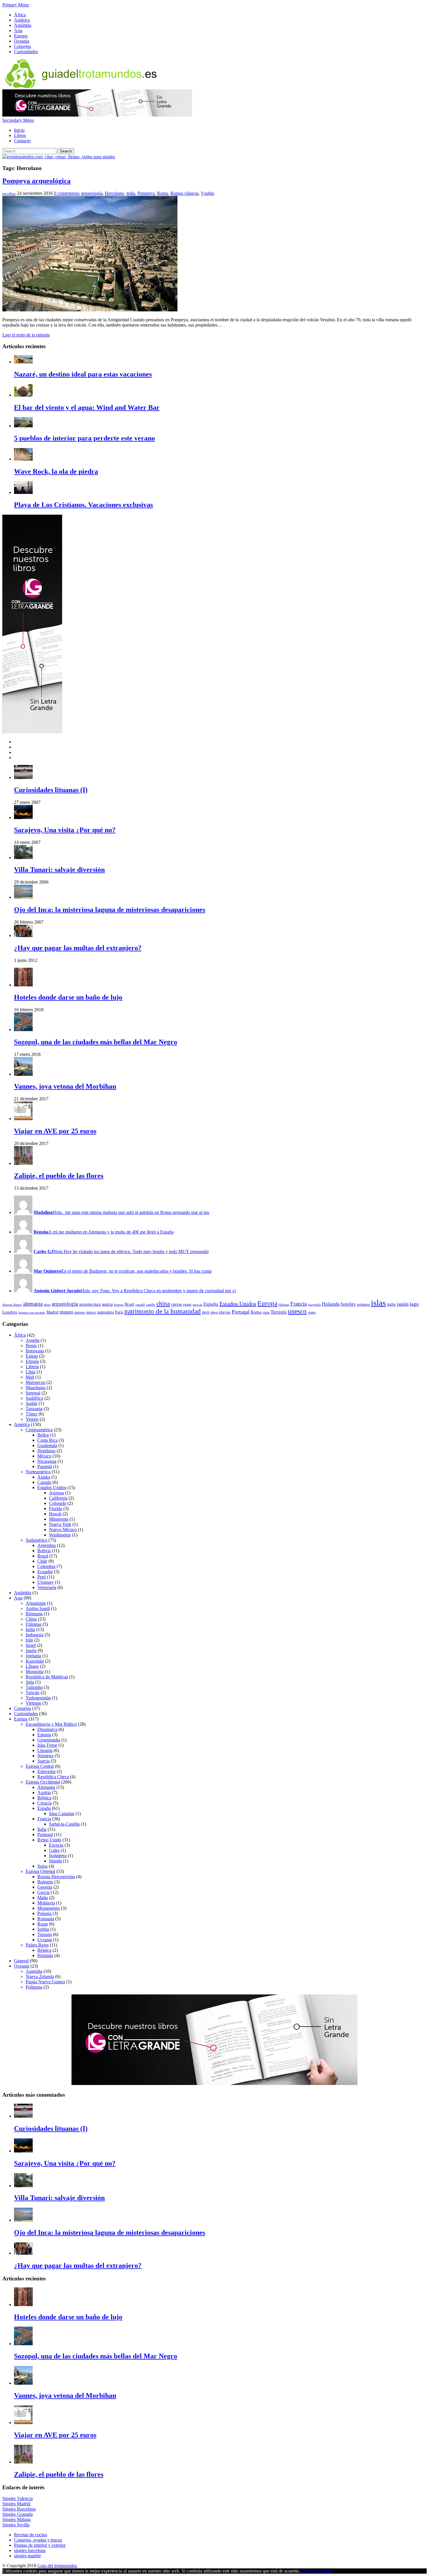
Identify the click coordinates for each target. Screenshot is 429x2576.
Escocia (56, 1845)
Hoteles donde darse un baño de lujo (68, 997)
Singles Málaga (16, 2519)
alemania (33, 1304)
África (20, 15)
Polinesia (34, 1987)
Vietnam (33, 1703)
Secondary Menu (18, 120)
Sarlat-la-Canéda (64, 1824)
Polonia (44, 1913)
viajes (312, 1312)
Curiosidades (26, 52)
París (119, 1312)
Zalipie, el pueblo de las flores (59, 1176)
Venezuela (47, 1587)
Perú (42, 1577)
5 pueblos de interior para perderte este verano (84, 438)
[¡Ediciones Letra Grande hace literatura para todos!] (97, 115)
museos (80, 1312)
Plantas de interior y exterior (40, 2545)
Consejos (22, 46)
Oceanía (22, 41)
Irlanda (55, 1861)
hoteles (348, 1304)
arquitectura (90, 1304)
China (31, 1619)
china (163, 1304)
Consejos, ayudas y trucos (38, 2540)
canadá (140, 1305)
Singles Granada (18, 2514)
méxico (91, 1312)
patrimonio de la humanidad (163, 1311)
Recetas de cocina (30, 2535)
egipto (187, 1305)
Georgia (45, 1887)
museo (66, 1312)
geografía (314, 1305)
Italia (42, 1829)
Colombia (46, 1566)
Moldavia (46, 1903)
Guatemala (47, 1445)
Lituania (45, 1750)
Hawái (55, 1514)
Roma (163, 193)
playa (214, 1312)
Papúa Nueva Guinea (45, 1982)
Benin (31, 1346)
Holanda (331, 1304)
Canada (44, 1482)
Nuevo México (63, 1530)
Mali (30, 1377)
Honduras (46, 1451)
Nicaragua (47, 1461)
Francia (299, 1304)
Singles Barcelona (19, 2509)
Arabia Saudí (38, 1608)
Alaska (44, 1477)
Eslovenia (46, 1771)
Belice (43, 1435)
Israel (31, 1645)
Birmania (34, 1614)
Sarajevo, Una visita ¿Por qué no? (65, 830)
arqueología (92, 193)
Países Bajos (37, 1945)
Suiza (42, 1866)
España (211, 1304)
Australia (34, 1971)
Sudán (32, 1403)
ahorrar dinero (12, 1305)
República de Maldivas (47, 1677)
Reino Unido (49, 1840)
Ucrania (45, 1940)
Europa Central (40, 1766)
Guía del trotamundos (57, 2566)
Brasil (129, 1304)
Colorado (58, 1503)
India (30, 1629)
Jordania (33, 1656)
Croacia (45, 1803)
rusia (266, 1312)
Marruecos (35, 1382)
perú (206, 1312)
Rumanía (46, 1919)
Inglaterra (58, 1856)
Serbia (43, 1929)
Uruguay (46, 1582)
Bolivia (44, 1551)
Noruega (45, 1756)
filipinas (284, 1305)
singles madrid (27, 2556)
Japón (31, 1650)
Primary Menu (16, 5)
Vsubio (207, 193)
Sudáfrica (34, 1398)
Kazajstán (35, 1661)
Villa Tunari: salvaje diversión (59, 870)
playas (225, 1312)
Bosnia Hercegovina (56, 1877)
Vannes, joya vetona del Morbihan (65, 1086)
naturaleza (105, 1312)
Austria (44, 1792)
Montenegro (49, 1908)
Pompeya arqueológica (36, 181)
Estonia (44, 1735)
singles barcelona (30, 2550)
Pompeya (146, 193)
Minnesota (59, 1519)
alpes (47, 1305)
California (58, 1498)
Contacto (22, 141)
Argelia (33, 1340)
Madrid (52, 1312)
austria (107, 1304)
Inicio (19, 130)
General (21, 1961)
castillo (151, 1305)
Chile (42, 1561)
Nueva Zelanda (40, 1976)
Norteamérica (38, 1472)
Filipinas (34, 1624)
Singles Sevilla (16, 2525)
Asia (18, 31)
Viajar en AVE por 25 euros (55, 1131)
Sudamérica (36, 1540)
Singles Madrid (16, 2504)
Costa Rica (47, 1440)
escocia (197, 1305)
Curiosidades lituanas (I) (51, 790)
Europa (21, 36)
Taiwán (33, 1693)
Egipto (32, 1356)
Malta (43, 1898)
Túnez (32, 1414)
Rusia (43, 1924)
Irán (29, 1640)
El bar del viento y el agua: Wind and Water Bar (87, 407)
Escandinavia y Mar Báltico (51, 1724)
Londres (10, 1312)
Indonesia (35, 1635)
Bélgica (44, 1798)
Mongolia (35, 1672)
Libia (30, 1372)
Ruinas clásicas (184, 193)
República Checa (53, 1777)
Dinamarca (47, 1729)
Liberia (32, 1367)
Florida (56, 1509)
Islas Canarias (62, 1813)
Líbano (32, 1666)
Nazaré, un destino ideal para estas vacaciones (83, 374)
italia (131, 193)
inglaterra (363, 1305)
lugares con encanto (32, 1313)
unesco (297, 1311)
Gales (54, 1850)
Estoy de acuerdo (316, 2571)
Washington (60, 1535)
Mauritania (36, 1388)
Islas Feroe (47, 1745)
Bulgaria (45, 1882)
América (22, 20)
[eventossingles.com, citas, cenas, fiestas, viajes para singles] (59, 157)
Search (66, 151)
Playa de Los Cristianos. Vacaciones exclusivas (83, 505)
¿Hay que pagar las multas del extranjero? (78, 948)
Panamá (45, 1466)
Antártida (23, 25)
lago (414, 1304)
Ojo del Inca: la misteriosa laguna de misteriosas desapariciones (110, 910)
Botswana (35, 1351)
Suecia (43, 1761)
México (44, 1456)
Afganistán (36, 1603)
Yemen (32, 1419)
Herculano (114, 193)
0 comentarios (67, 193)
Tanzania (34, 1409)
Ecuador (45, 1572)
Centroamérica (39, 1430)
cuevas (176, 1304)
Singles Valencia (18, 2498)
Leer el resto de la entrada (26, 335)
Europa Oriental (40, 1871)
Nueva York (60, 1524)
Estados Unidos (238, 1304)
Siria (30, 1682)
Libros (20, 135)
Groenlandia (49, 1740)
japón (403, 1304)
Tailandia (34, 1687)
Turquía (279, 1312)
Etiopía (32, 1361)
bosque (119, 1305)
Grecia (43, 1892)
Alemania (46, 1787)
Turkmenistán (38, 1698)
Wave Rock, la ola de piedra (56, 471)
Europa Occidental (43, 1782)
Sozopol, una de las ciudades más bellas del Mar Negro (96, 1042)
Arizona (56, 1493)
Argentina (47, 1545)
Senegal (33, 1393)
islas (378, 1303)
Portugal (241, 1312)
